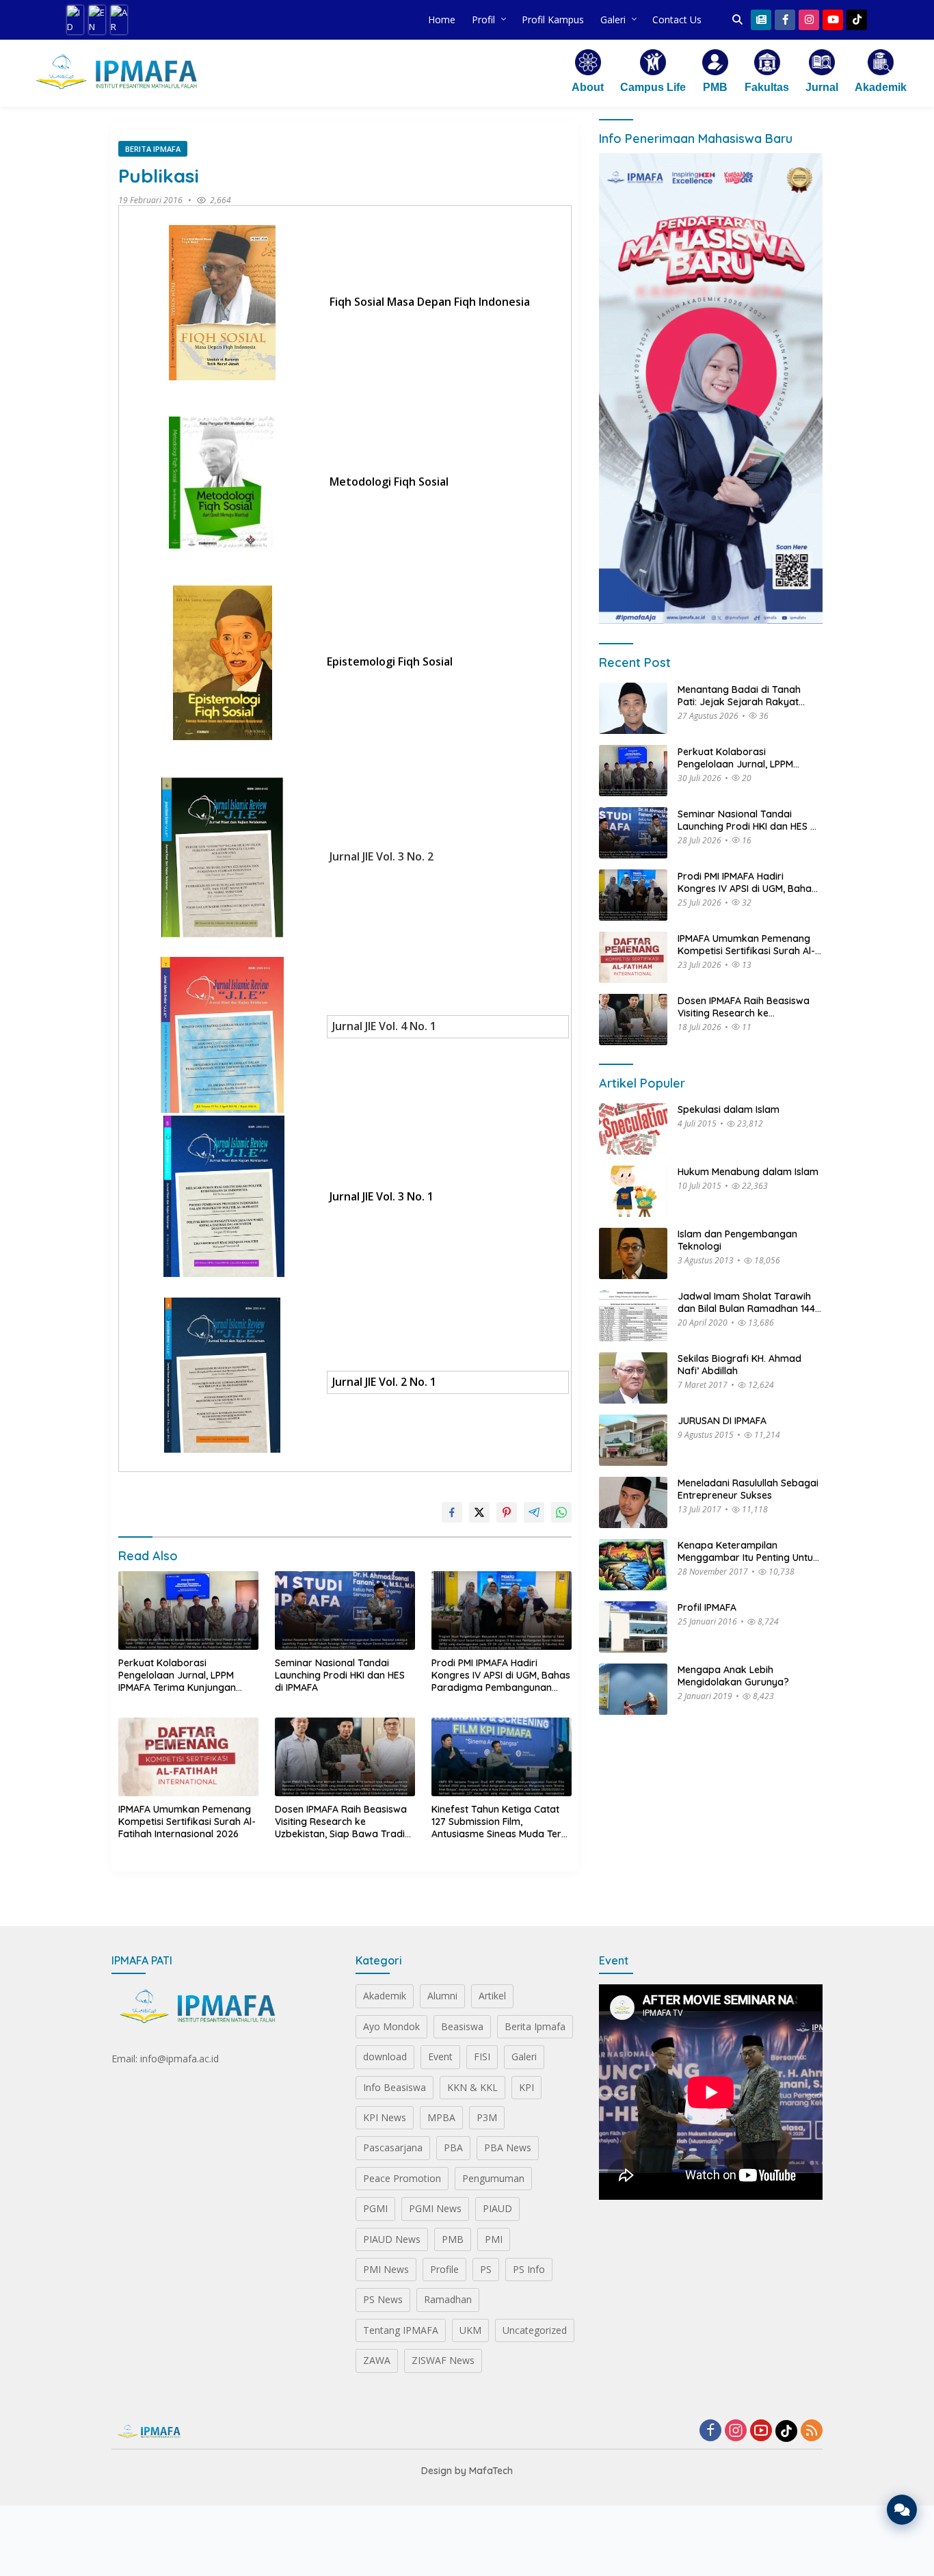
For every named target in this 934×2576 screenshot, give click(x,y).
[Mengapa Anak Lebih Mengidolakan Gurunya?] (633, 1689)
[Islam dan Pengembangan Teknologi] (633, 1253)
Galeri (613, 19)
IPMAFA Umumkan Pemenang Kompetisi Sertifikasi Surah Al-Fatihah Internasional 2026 (187, 1822)
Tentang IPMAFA (401, 2330)
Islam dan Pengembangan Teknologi (737, 1240)
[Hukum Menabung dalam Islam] (633, 1191)
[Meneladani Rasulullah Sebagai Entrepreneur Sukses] (633, 1502)
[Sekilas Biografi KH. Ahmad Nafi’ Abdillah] (633, 1378)
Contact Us (677, 19)
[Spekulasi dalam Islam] (633, 1129)
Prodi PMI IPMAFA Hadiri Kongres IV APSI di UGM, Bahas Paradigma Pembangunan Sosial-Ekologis (501, 1675)
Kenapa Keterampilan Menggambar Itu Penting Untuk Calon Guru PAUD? (748, 1551)
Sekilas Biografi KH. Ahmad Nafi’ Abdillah (739, 1365)
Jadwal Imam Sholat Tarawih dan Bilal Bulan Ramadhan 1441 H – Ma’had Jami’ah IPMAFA (748, 1302)
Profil (483, 19)
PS (486, 2269)
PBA (453, 2147)
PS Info (529, 2269)
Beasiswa (462, 2026)
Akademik (385, 1996)
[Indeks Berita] (761, 20)
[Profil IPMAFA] (633, 1627)
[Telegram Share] (534, 1512)
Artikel (492, 1996)
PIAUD (497, 2208)
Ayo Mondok (391, 2026)
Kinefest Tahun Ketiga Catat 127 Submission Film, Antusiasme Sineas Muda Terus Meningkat (502, 1822)
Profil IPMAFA (707, 1607)
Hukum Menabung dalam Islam (748, 1172)
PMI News (386, 2269)
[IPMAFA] (116, 73)
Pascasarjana (393, 2147)
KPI (526, 2087)
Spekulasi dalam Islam (729, 1109)
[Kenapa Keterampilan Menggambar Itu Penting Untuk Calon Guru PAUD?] (633, 1565)
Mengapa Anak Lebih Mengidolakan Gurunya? (733, 1676)
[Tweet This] (479, 1512)
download (385, 2056)
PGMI (375, 2208)
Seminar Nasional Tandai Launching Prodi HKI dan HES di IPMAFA (340, 1675)
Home (442, 19)
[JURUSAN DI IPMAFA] (633, 1440)
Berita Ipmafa (153, 149)
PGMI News (435, 2208)
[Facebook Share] (452, 1512)
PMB (453, 2239)
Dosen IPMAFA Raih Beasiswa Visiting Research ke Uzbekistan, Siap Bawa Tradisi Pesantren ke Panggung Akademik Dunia (343, 1822)
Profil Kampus (553, 19)
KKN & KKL (472, 2087)
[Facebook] (710, 2431)
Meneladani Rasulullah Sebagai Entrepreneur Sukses (748, 1489)
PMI (494, 2239)
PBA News (508, 2147)
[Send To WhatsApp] (561, 1512)
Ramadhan (448, 2299)
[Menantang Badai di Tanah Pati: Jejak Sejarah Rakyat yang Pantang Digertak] (633, 708)
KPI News (385, 2117)
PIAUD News (392, 2239)
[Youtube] (761, 2431)
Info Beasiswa (395, 2087)
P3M (487, 2117)
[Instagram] (736, 2431)
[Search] (737, 20)
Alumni (442, 1996)
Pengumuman (493, 2178)
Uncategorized (535, 2330)
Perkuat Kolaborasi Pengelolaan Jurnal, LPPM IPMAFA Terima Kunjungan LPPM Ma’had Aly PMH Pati (177, 1675)
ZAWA (377, 2360)
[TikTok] (786, 2431)
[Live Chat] (902, 2510)
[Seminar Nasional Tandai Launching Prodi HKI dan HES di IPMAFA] (345, 1611)
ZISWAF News (443, 2360)
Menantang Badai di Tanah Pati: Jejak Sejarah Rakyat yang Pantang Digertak (739, 695)
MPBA (441, 2117)
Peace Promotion (402, 2178)
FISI (482, 2056)
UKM (470, 2330)
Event (440, 2056)
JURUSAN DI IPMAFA (722, 1421)
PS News (383, 2299)
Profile (444, 2269)
